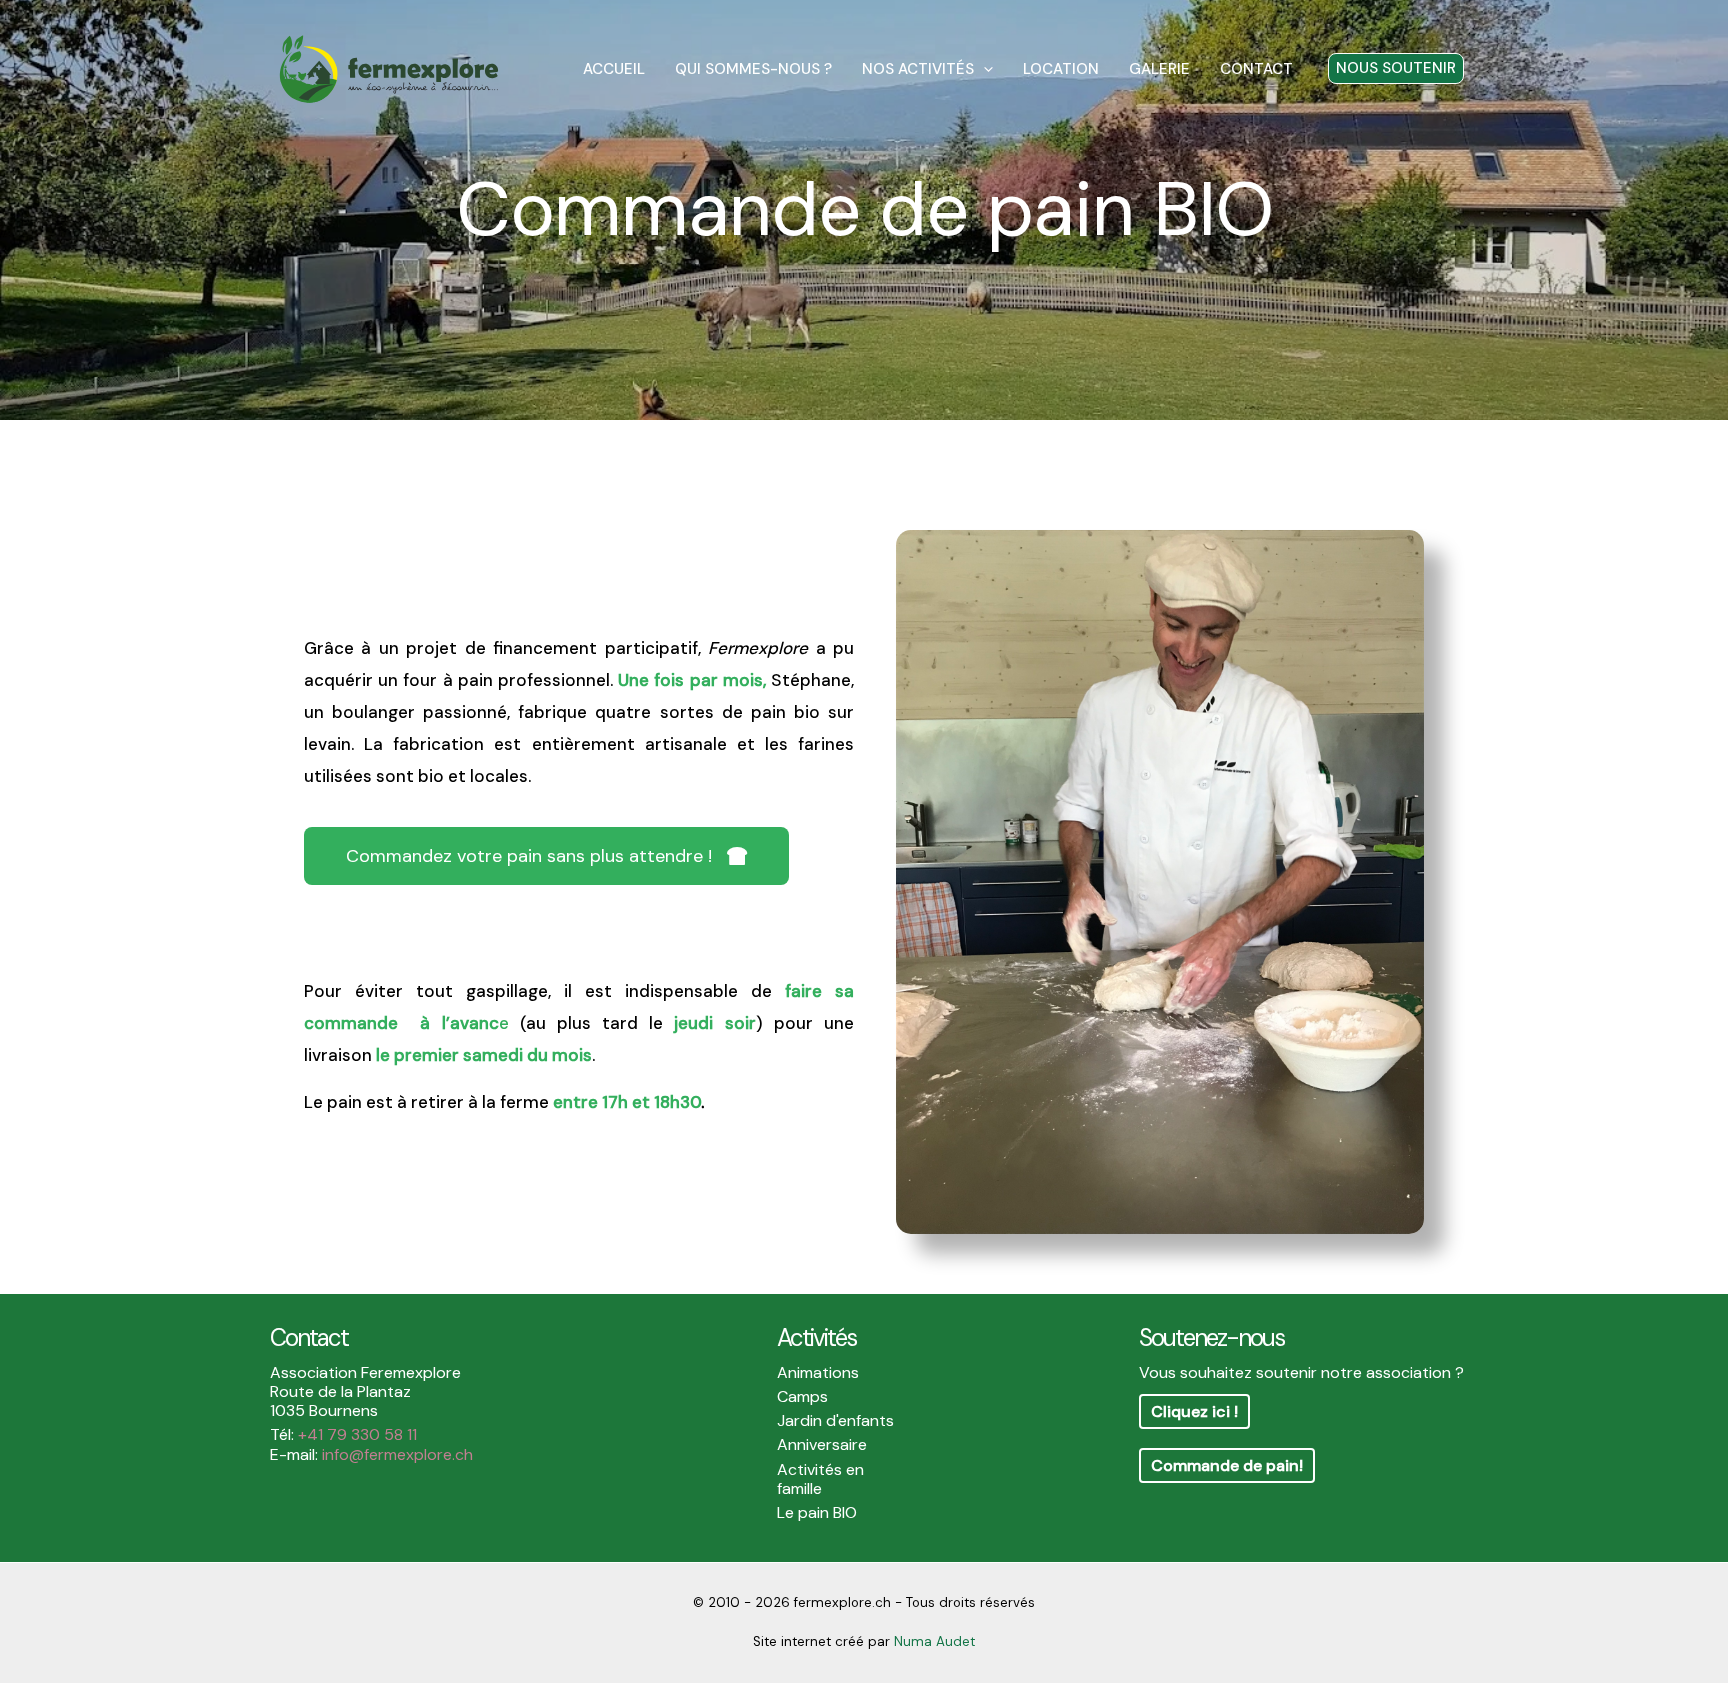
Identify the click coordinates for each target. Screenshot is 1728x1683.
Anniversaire (822, 1444)
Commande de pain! (1227, 1465)
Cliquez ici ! (1194, 1411)
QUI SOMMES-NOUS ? (753, 69)
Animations (818, 1372)
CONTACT (1256, 69)
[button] (983, 69)
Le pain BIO (817, 1512)
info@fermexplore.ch (397, 1454)
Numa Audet (934, 1641)
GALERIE (1159, 69)
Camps (802, 1396)
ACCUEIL (614, 69)
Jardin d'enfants (835, 1420)
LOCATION (1061, 69)
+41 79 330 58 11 (357, 1434)
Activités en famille (820, 1479)
